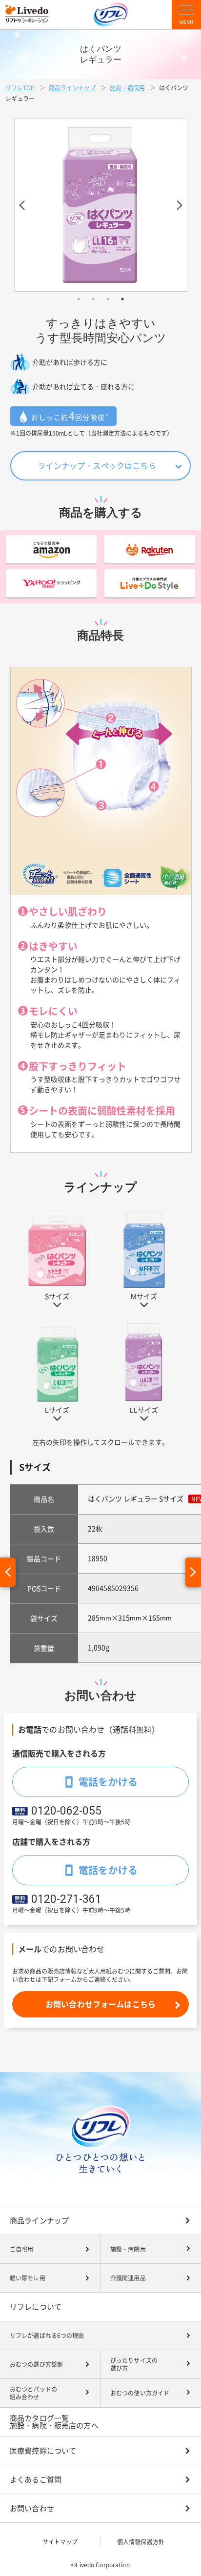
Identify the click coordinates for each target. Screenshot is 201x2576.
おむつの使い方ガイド (140, 2393)
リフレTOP (20, 88)
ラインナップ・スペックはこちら (97, 466)
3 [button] (108, 299)
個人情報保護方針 (141, 2542)
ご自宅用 (21, 2249)
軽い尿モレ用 (28, 2278)
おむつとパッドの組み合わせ (33, 2393)
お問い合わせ (32, 2508)
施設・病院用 (127, 88)
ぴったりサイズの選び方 (134, 2365)
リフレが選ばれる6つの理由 (47, 2336)
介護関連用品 (128, 2278)
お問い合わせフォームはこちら (100, 2004)
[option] (101, 205)
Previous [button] (26, 205)
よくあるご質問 (36, 2480)
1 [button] (79, 299)
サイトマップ (60, 2542)
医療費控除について (43, 2451)
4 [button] (122, 299)
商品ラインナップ (72, 88)
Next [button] (175, 205)
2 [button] (93, 299)
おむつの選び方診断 (36, 2364)
